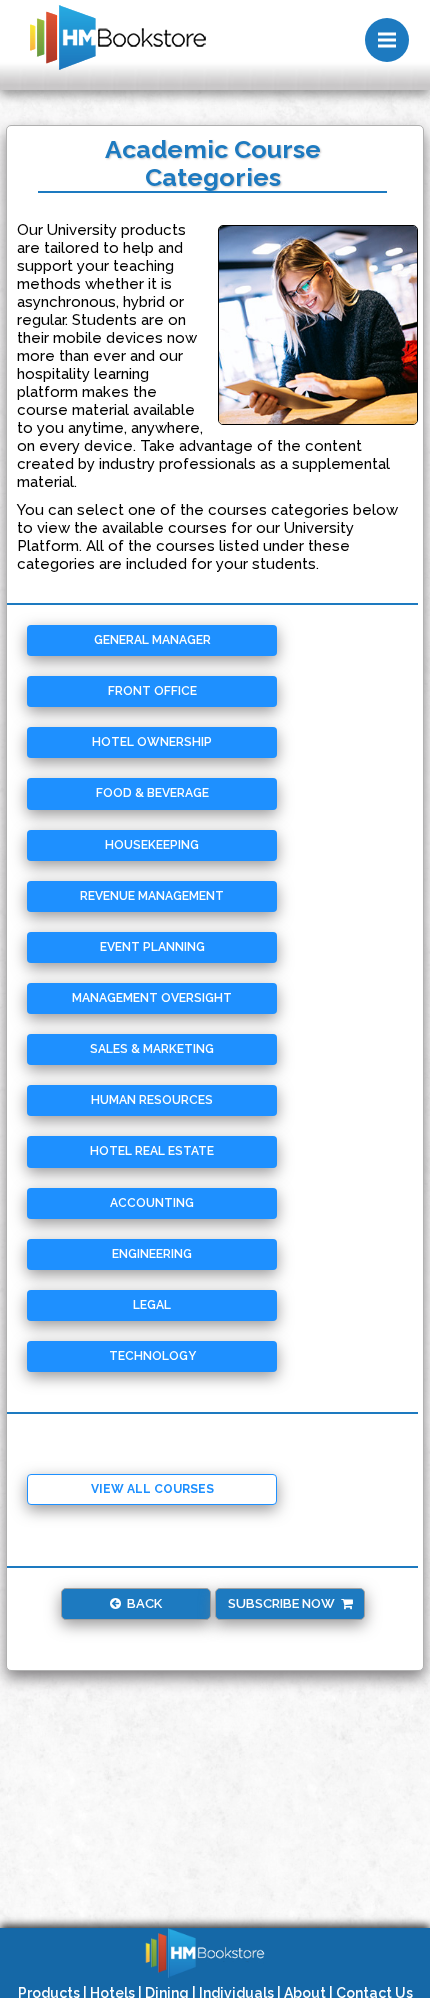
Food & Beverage (152, 793)
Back (141, 1603)
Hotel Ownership (152, 742)
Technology (152, 1356)
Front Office (152, 691)
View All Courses (152, 1489)
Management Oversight (152, 998)
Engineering (152, 1254)
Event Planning (152, 947)
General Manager (152, 640)
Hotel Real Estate (152, 1151)
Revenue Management (152, 896)
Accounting (152, 1203)
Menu (387, 40)
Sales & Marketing (152, 1049)
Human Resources (152, 1100)
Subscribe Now (284, 1603)
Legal (152, 1305)
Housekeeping (152, 845)
